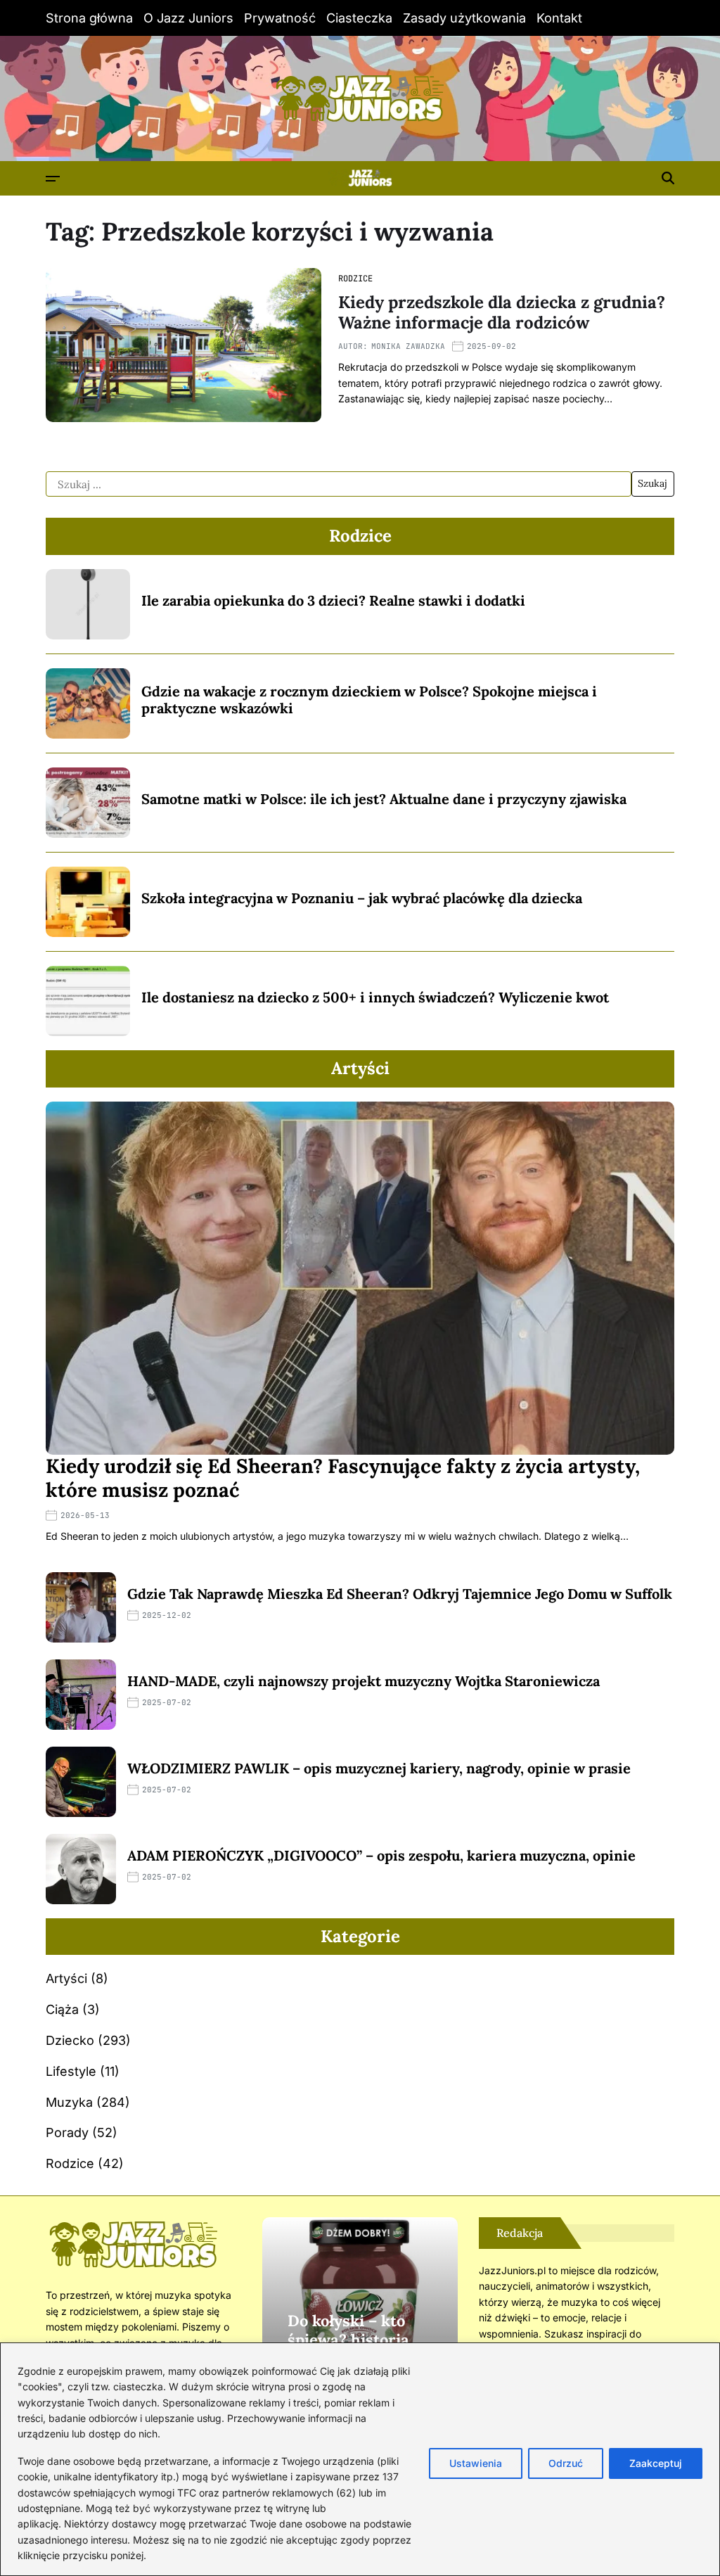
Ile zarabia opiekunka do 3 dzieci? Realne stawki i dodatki (333, 600)
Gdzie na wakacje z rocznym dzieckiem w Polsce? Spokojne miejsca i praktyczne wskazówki (369, 700)
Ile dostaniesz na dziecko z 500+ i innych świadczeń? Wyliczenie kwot (375, 997)
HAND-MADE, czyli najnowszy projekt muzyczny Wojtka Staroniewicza (364, 1681)
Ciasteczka (359, 18)
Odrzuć (566, 2463)
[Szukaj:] (339, 484)
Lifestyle (71, 2071)
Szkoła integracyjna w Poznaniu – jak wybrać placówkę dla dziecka (362, 898)
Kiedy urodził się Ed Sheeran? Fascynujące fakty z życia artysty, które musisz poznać (343, 1478)
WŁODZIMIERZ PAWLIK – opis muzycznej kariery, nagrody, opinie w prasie (379, 1768)
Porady (67, 2132)
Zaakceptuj (656, 2463)
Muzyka (69, 2102)
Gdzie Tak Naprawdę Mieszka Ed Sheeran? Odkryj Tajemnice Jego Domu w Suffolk (400, 1594)
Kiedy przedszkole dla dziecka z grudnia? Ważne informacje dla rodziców (502, 312)
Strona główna (89, 18)
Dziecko (70, 2040)
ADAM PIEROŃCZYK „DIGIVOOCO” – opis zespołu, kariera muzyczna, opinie (381, 1855)
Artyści (66, 1978)
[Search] (668, 178)
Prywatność (280, 18)
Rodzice (355, 279)
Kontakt (559, 18)
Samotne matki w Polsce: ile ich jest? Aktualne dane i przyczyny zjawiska (384, 799)
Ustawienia (476, 2463)
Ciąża (62, 2009)
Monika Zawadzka (408, 346)
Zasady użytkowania (464, 18)
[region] (360, 2459)
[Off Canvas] (53, 179)
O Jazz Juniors (188, 18)
